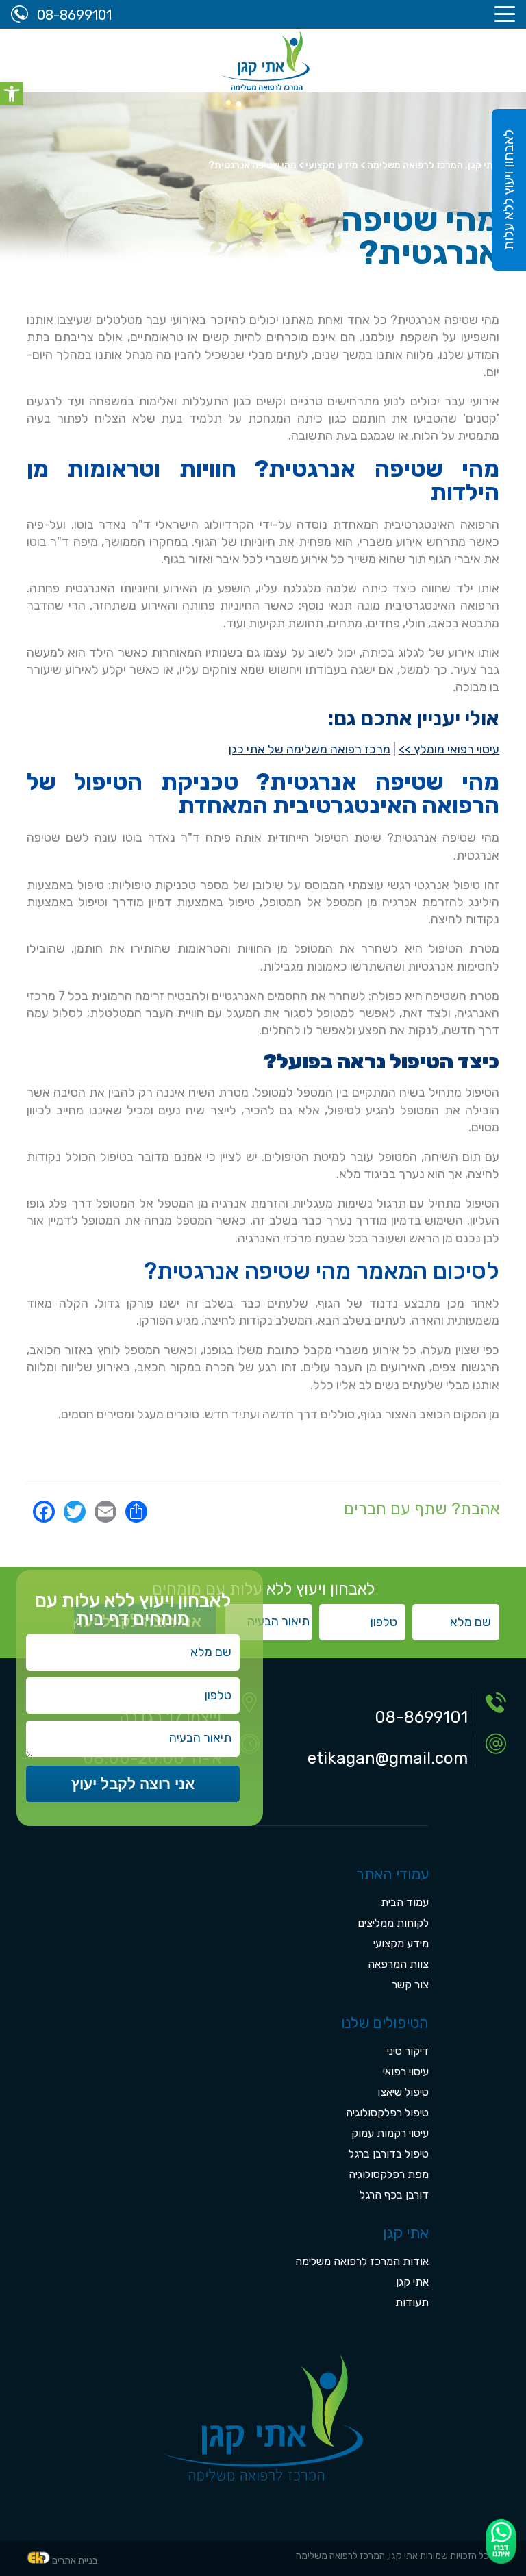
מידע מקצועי (401, 1943)
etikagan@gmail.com (388, 1758)
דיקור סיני (408, 2051)
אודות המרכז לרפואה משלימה (362, 2261)
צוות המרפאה (398, 1964)
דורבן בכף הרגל (394, 2195)
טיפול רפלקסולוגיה (387, 2113)
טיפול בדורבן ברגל (389, 2154)
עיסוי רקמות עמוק (390, 2133)
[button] (12, 94)
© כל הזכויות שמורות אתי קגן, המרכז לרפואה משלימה (398, 2556)
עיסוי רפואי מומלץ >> (449, 749)
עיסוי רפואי (406, 2072)
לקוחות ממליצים (393, 1923)
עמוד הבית (405, 1902)
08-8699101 (421, 1717)
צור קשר (410, 1985)
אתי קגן (412, 2282)
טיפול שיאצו (403, 2092)
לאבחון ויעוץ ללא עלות (508, 190)
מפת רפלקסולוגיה (389, 2174)
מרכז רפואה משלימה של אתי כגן (310, 749)
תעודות (412, 2302)
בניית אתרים (75, 2561)
